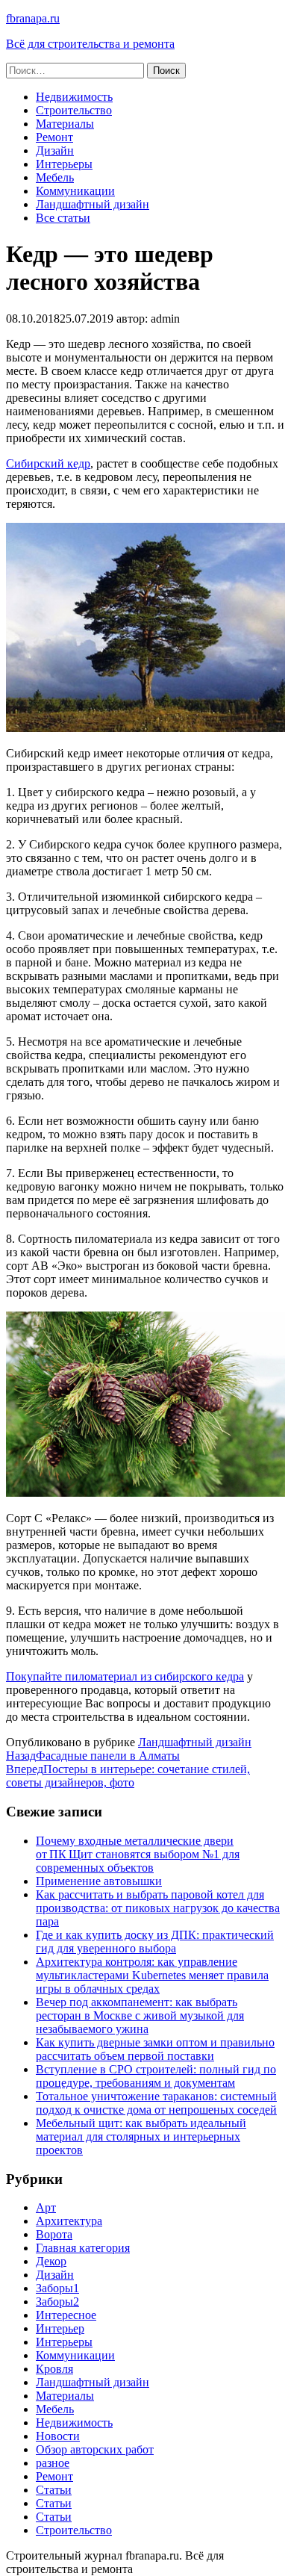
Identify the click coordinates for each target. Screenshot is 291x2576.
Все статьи (63, 218)
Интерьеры (64, 164)
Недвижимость (74, 97)
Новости (58, 2436)
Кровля (54, 2369)
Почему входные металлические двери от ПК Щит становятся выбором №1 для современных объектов (138, 1854)
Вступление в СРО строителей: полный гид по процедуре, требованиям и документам (156, 2076)
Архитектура (69, 2221)
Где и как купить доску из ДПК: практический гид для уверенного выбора (155, 1942)
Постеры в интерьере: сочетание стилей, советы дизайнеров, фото (128, 1776)
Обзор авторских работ (95, 2449)
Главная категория (83, 2248)
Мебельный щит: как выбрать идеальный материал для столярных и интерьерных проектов (141, 2136)
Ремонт (54, 137)
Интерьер (60, 2328)
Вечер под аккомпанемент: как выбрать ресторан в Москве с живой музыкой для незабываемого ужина (140, 2015)
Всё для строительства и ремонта (90, 44)
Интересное (66, 2315)
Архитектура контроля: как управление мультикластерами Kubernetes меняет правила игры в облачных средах (152, 1975)
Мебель (55, 177)
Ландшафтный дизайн (93, 204)
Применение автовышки (99, 1881)
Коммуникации (75, 191)
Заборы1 (57, 2288)
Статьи (54, 2490)
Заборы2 (57, 2302)
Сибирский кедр (48, 463)
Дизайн (55, 150)
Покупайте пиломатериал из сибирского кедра (125, 1676)
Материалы (65, 124)
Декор (51, 2261)
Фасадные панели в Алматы (93, 1756)
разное (53, 2463)
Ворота (54, 2234)
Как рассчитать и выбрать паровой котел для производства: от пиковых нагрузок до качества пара (158, 1908)
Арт (46, 2207)
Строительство (74, 110)
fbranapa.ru (33, 18)
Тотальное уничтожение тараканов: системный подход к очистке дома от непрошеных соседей (156, 2103)
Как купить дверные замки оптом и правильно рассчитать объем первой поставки (155, 2049)
